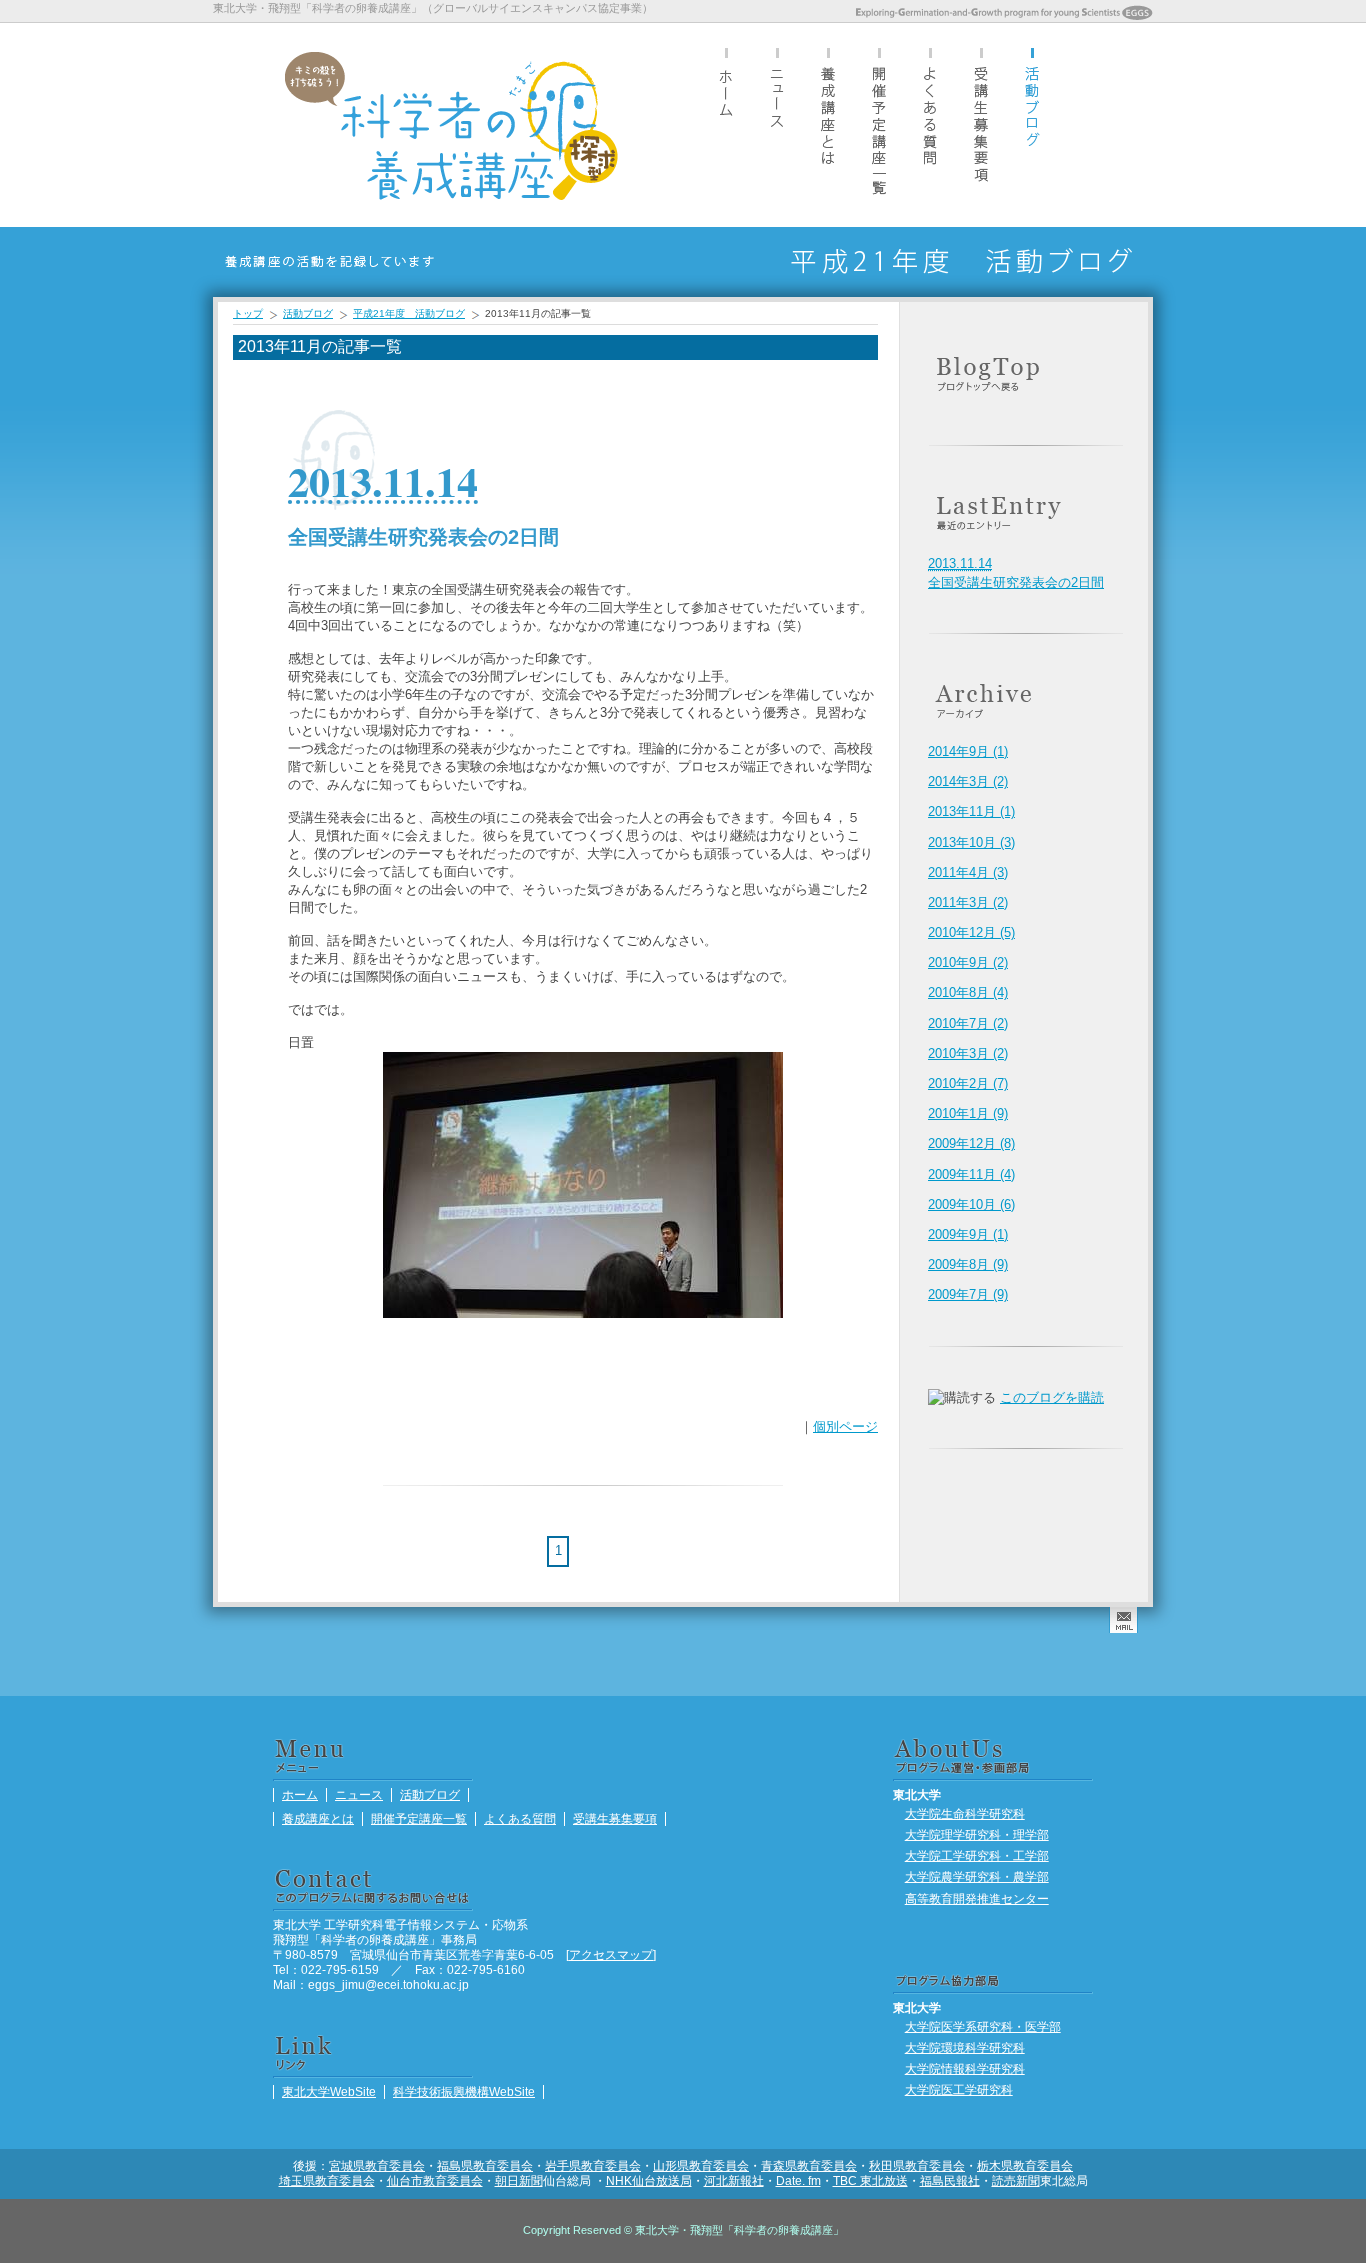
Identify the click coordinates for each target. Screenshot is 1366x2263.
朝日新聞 (519, 2180)
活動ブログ (1032, 124)
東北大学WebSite (329, 2091)
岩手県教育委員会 (593, 2165)
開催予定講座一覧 (879, 124)
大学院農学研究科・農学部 (977, 1876)
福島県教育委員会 (485, 2165)
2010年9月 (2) (968, 962)
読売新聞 (1016, 2180)
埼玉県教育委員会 (327, 2180)
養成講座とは (828, 124)
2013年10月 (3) (971, 842)
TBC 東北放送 (870, 2180)
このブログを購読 (1052, 1397)
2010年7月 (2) (968, 1023)
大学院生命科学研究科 (965, 1813)
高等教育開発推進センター (977, 1898)
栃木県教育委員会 (1025, 2165)
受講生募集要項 (981, 124)
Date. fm (798, 2180)
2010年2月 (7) (968, 1083)
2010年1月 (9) (968, 1113)
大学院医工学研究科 (959, 2089)
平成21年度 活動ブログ (409, 313)
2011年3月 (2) (968, 902)
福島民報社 (950, 2180)
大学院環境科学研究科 (965, 2047)
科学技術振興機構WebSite (464, 2091)
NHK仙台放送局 (649, 2180)
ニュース (777, 124)
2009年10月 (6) (971, 1204)
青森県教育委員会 (809, 2165)
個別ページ (845, 1426)
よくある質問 (930, 124)
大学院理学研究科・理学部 (977, 1834)
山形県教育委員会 (701, 2165)
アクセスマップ (611, 1954)
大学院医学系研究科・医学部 (983, 2026)
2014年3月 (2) (968, 781)
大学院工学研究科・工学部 (977, 1855)
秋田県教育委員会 (917, 2165)
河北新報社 (734, 2180)
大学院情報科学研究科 (965, 2068)
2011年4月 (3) (968, 872)
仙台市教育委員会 (435, 2180)
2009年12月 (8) (971, 1143)
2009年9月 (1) (968, 1234)
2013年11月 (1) (971, 811)
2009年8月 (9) (968, 1264)
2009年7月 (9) (968, 1294)
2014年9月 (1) (968, 751)
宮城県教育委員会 (377, 2165)
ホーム (726, 124)
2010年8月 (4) (968, 992)
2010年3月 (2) (968, 1053)
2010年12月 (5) (971, 932)
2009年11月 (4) (971, 1174)
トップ (248, 313)
